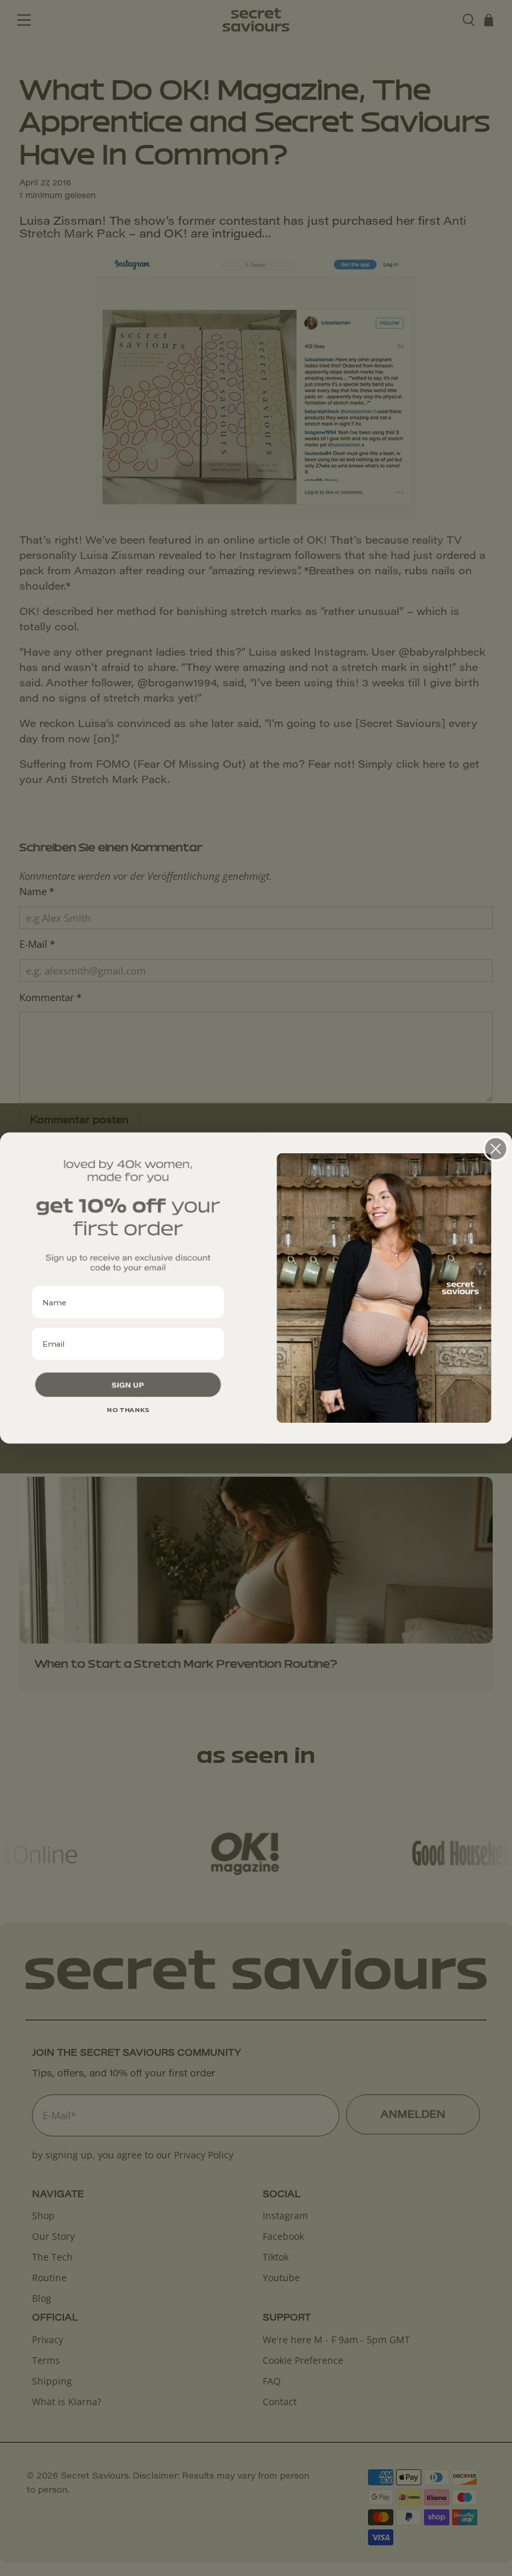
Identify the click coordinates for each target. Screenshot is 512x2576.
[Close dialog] (496, 1149)
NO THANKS (128, 1410)
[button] (128, 1385)
